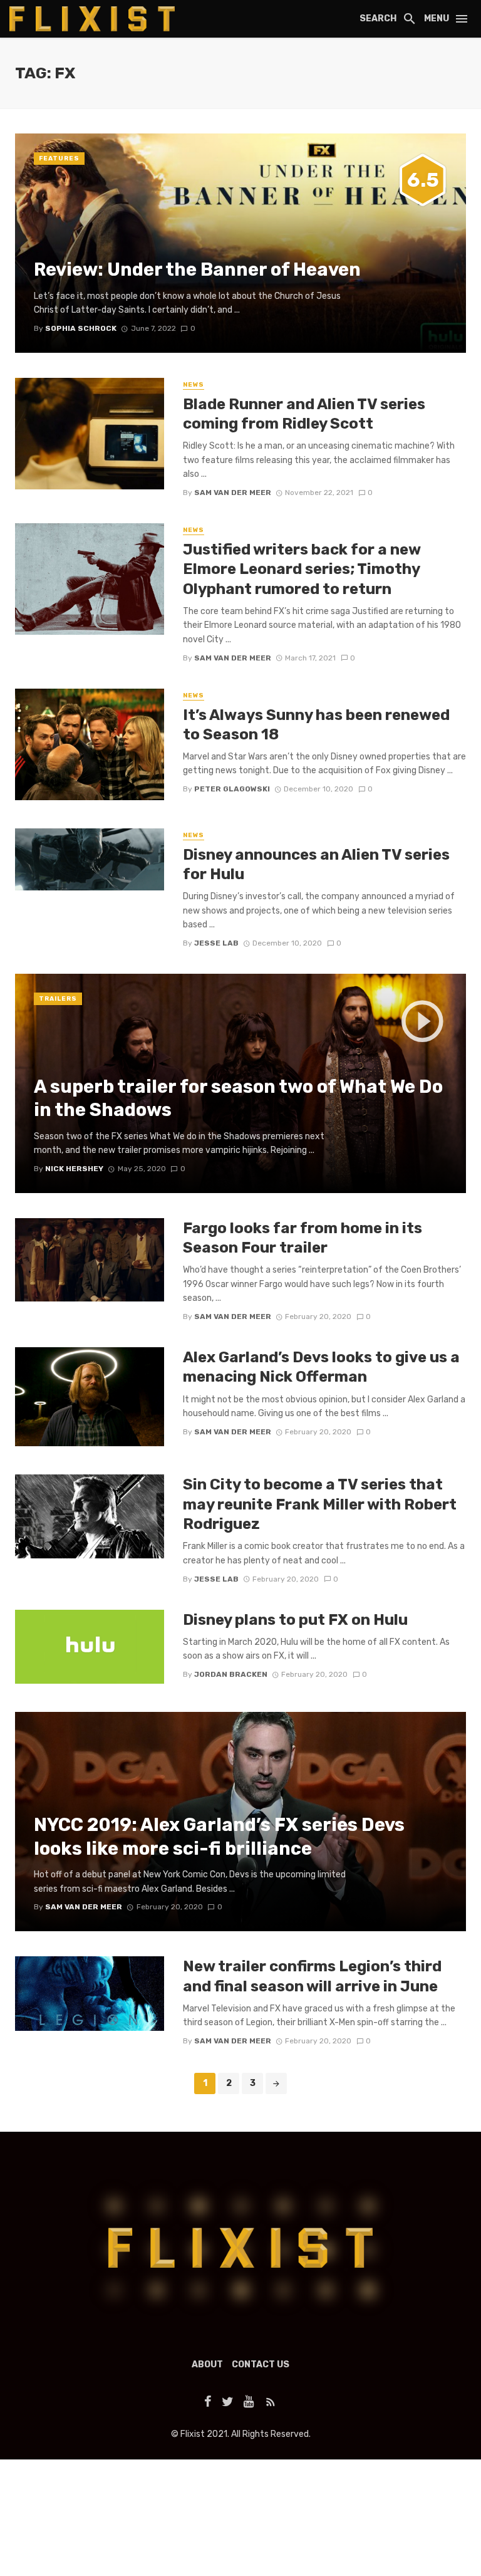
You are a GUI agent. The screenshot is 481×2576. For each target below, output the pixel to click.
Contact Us (261, 2365)
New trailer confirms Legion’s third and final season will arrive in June (312, 1976)
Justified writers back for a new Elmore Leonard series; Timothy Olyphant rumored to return (302, 569)
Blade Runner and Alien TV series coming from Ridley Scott (304, 414)
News (194, 385)
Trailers (58, 999)
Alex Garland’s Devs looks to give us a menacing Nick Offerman (321, 1367)
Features (59, 159)
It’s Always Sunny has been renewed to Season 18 (316, 724)
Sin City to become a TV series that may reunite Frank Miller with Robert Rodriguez (320, 1504)
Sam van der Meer (233, 493)
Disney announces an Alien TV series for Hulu (316, 864)
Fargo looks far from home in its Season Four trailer (303, 1238)
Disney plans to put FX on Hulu (295, 1619)
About (207, 2365)
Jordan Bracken (231, 1674)
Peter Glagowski (232, 789)
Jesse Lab (216, 943)
